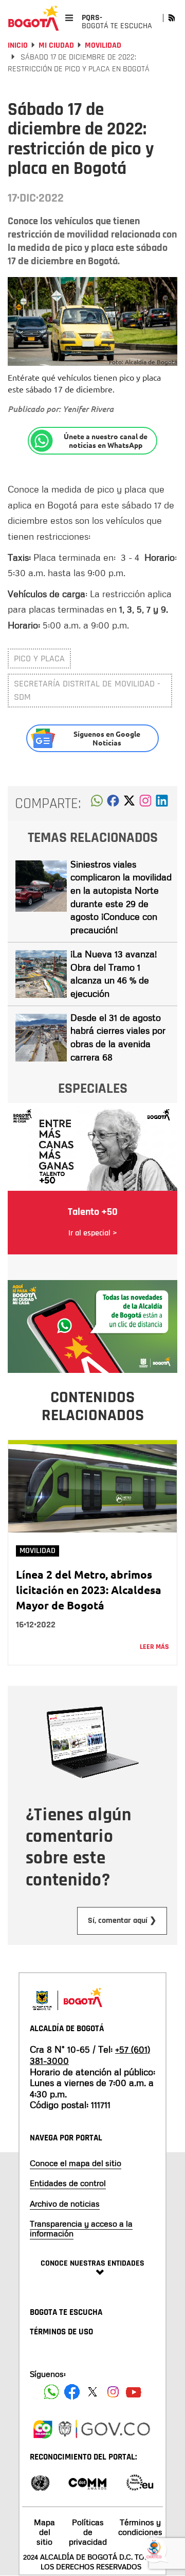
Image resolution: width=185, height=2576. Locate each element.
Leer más (154, 1647)
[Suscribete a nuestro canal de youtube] (134, 2392)
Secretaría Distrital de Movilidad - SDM (87, 690)
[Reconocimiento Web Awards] (140, 2482)
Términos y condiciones (140, 2527)
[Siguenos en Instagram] (113, 2392)
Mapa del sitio (44, 2532)
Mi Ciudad (56, 45)
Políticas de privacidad (88, 2532)
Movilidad (103, 45)
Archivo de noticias (65, 2204)
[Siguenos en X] (92, 2392)
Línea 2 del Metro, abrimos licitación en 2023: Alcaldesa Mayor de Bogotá (89, 1590)
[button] (97, 803)
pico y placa (39, 658)
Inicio (18, 45)
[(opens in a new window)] (145, 803)
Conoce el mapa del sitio (76, 2163)
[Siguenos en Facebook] (51, 2392)
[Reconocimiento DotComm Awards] (87, 2482)
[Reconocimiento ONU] (40, 2482)
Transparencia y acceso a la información (81, 2228)
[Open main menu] (69, 18)
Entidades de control (68, 2183)
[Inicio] (33, 18)
